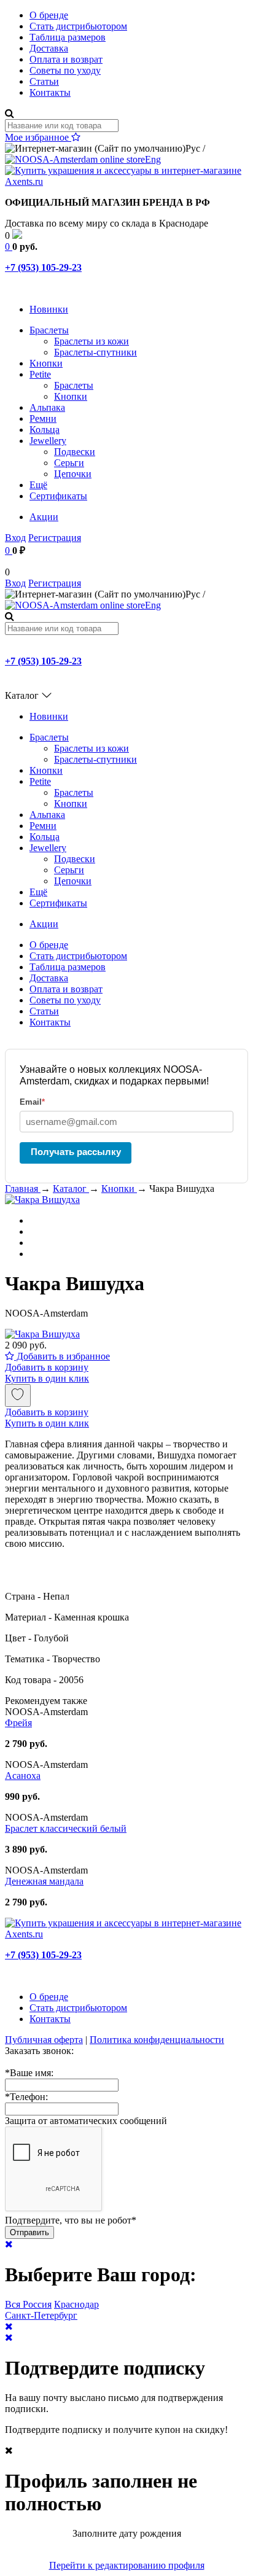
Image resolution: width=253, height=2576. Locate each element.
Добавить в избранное (62, 1356)
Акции (44, 517)
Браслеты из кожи (91, 341)
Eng (153, 159)
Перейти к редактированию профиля (127, 2565)
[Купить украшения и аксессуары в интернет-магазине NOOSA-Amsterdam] (126, 1934)
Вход (15, 538)
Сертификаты (58, 496)
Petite (40, 374)
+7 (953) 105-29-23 (43, 267)
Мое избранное (38, 137)
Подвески (75, 452)
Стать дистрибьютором (78, 26)
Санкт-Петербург (41, 2315)
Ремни (43, 418)
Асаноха (23, 1776)
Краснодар (76, 2304)
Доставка (49, 48)
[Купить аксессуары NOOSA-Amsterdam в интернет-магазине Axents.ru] (126, 181)
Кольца (45, 430)
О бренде (49, 15)
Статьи (44, 81)
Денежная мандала (44, 1881)
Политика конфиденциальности (157, 2040)
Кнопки (46, 363)
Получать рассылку (76, 1152)
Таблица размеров (68, 37)
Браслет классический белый (66, 1828)
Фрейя (18, 1723)
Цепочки (73, 474)
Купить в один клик (47, 1378)
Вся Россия (28, 2304)
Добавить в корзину (47, 1367)
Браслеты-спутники (95, 352)
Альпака (47, 407)
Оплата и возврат (66, 59)
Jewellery (48, 441)
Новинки (49, 309)
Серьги (69, 463)
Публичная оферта (44, 2040)
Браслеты (49, 330)
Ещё (38, 485)
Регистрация (55, 538)
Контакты (50, 92)
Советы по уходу (65, 70)
